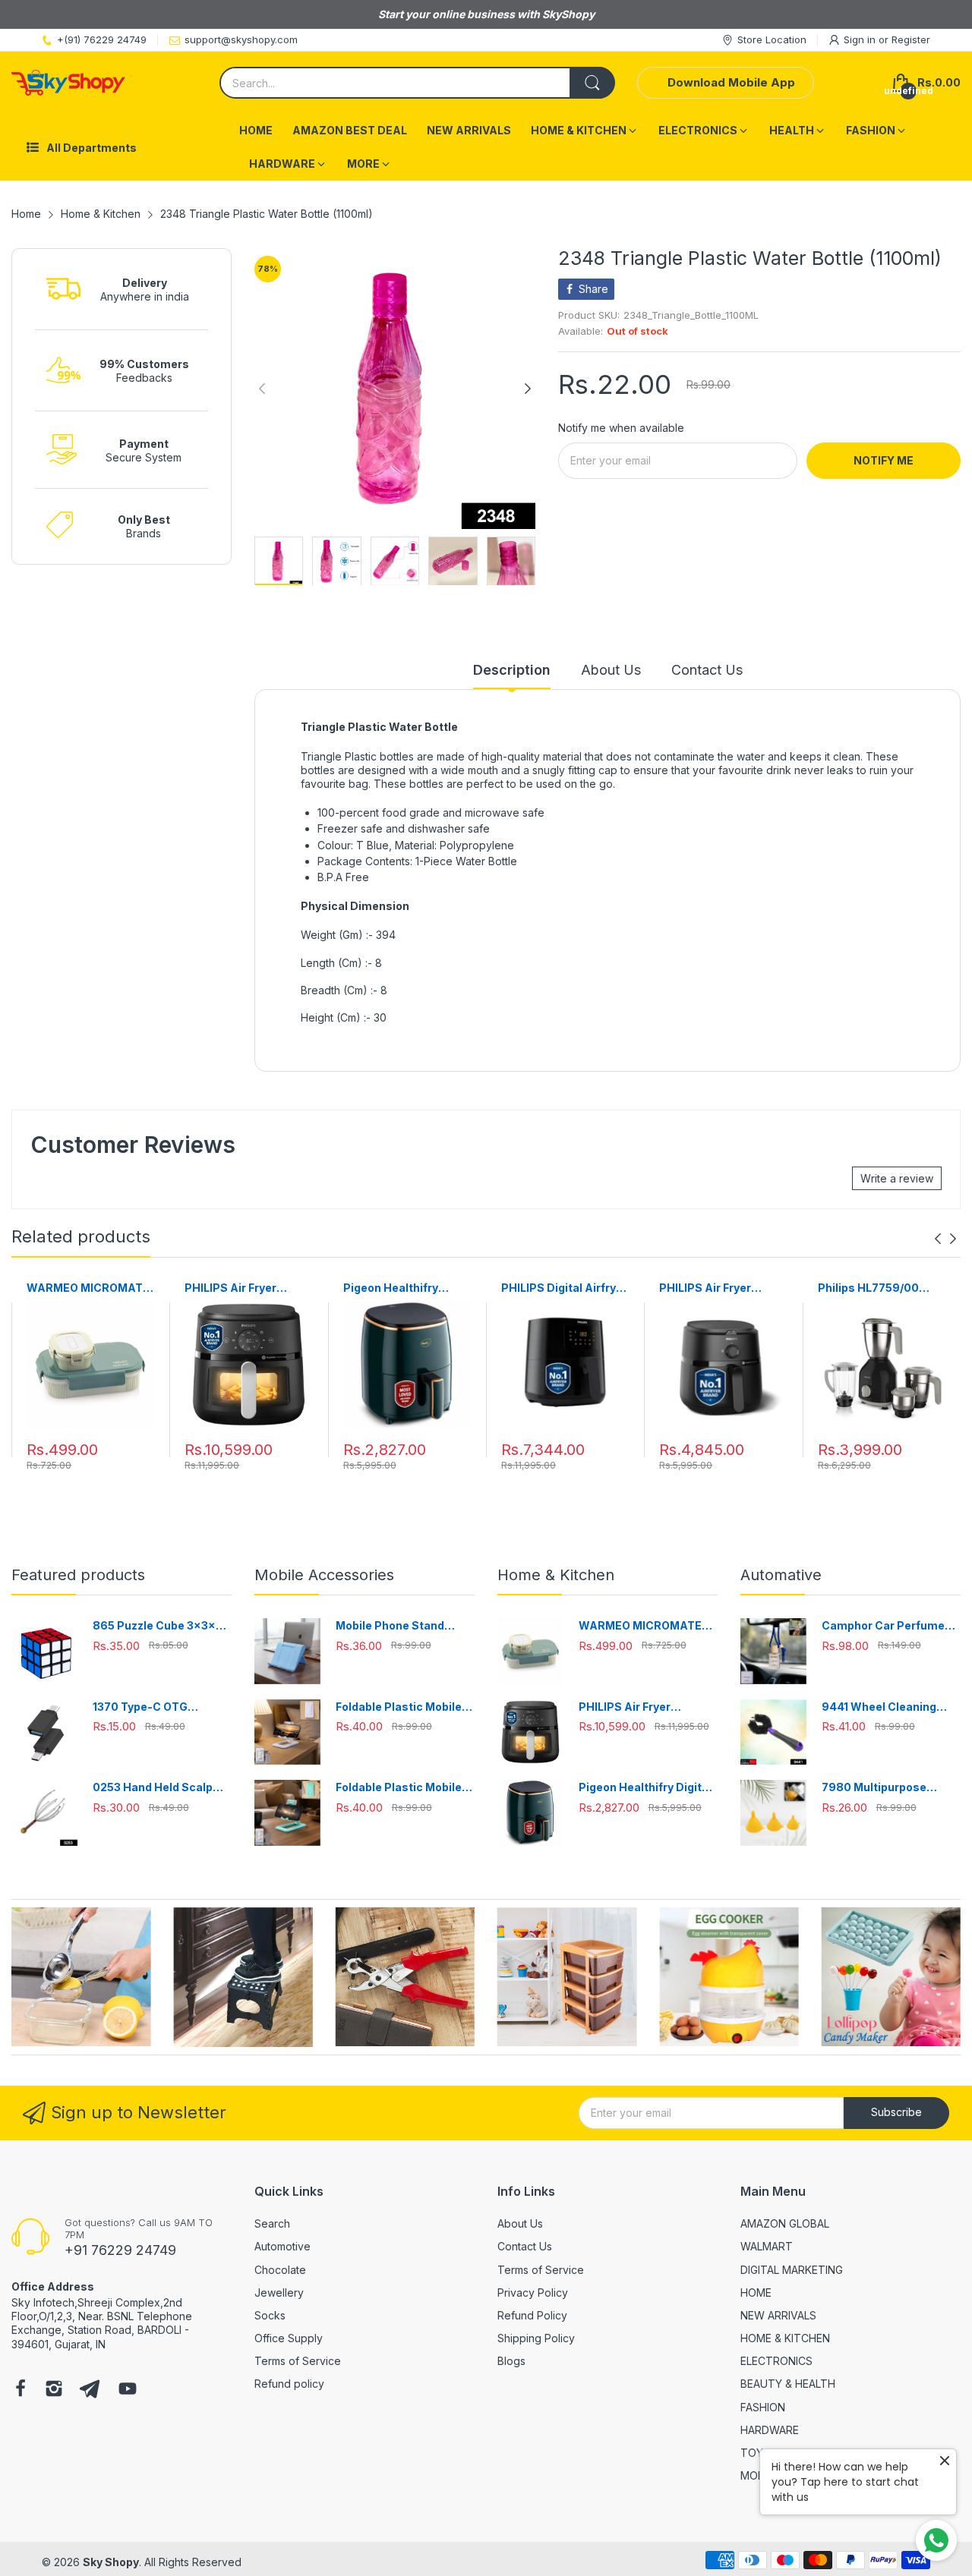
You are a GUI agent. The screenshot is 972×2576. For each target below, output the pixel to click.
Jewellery (279, 2293)
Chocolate (280, 2270)
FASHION (763, 2407)
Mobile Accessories (324, 1575)
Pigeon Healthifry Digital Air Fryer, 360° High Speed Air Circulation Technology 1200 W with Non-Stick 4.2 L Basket (407, 1288)
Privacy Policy (533, 2293)
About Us (520, 2223)
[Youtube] (128, 2390)
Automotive (282, 2246)
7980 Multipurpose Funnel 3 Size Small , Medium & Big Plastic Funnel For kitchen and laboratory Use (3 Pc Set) (889, 1788)
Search (272, 2223)
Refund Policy (532, 2315)
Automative (781, 1575)
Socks (270, 2315)
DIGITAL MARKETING (792, 2270)
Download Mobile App (731, 82)
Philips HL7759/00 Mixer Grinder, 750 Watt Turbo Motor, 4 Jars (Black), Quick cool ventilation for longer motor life (872, 1288)
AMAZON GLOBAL (785, 2223)
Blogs (511, 2361)
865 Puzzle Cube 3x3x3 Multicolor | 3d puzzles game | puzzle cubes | (158, 1626)
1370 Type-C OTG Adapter (140, 1707)
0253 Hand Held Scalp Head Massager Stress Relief (156, 1788)
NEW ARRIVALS (778, 2315)
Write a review (897, 1178)
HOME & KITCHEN (785, 2338)
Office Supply (289, 2338)
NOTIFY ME (884, 460)
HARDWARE (770, 2430)
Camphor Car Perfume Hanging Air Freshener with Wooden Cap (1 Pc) (885, 1626)
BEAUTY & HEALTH (788, 2384)
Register (911, 39)
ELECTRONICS (776, 2361)
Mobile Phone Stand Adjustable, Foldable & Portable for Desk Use (397, 1626)
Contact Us (525, 2246)
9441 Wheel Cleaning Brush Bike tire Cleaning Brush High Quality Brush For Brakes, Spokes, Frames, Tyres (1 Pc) (890, 1707)
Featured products (78, 1575)
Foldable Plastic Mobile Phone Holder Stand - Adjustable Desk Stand (399, 1707)
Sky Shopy (111, 2562)
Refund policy (289, 2384)
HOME (756, 2293)
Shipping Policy (536, 2338)
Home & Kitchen (556, 1575)
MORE (756, 2475)
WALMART (767, 2246)
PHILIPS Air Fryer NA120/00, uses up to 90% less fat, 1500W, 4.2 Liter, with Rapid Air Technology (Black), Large (722, 1288)
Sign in (861, 39)
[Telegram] (90, 2390)
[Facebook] (21, 2390)
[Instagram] (54, 2390)
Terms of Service (298, 2361)
